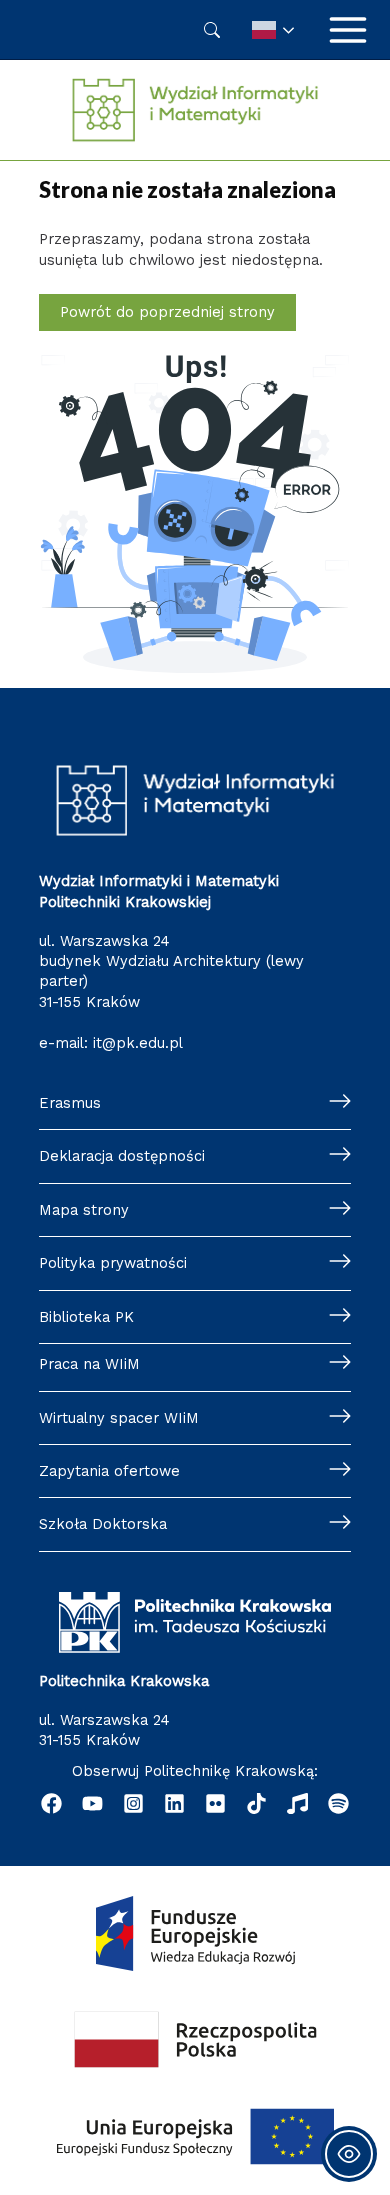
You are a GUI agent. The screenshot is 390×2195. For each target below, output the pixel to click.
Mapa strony (84, 1210)
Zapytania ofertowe (109, 1471)
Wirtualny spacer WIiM (119, 1418)
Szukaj (212, 30)
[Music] (297, 1803)
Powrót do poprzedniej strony (167, 312)
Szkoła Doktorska (103, 1524)
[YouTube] (92, 1803)
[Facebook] (51, 1803)
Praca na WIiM (89, 1364)
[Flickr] (215, 1803)
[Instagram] (133, 1803)
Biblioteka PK (86, 1317)
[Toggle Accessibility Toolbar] (349, 2154)
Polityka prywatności (113, 1263)
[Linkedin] (174, 1803)
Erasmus (70, 1103)
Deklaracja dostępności (122, 1156)
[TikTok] (256, 1803)
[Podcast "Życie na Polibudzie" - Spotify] (338, 1803)
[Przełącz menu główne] (348, 30)
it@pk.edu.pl (138, 1043)
